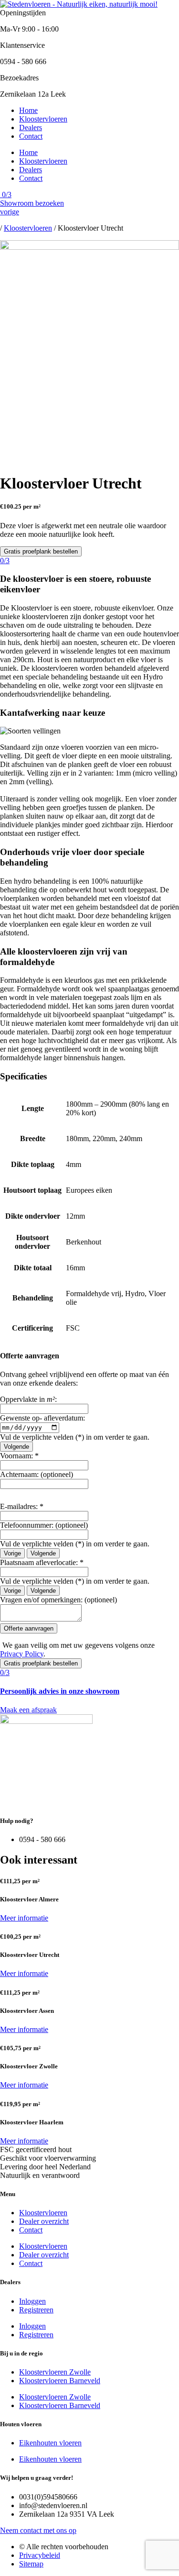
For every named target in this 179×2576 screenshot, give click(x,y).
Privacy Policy (22, 1654)
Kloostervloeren (43, 119)
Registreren (36, 2310)
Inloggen (32, 2301)
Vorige (12, 1553)
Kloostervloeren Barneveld (60, 2381)
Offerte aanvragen (29, 1628)
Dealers (31, 128)
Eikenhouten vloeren (50, 2443)
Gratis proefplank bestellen (41, 551)
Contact (31, 136)
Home (28, 110)
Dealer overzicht (44, 2221)
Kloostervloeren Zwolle (55, 2372)
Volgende (16, 1447)
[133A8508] (89, 247)
